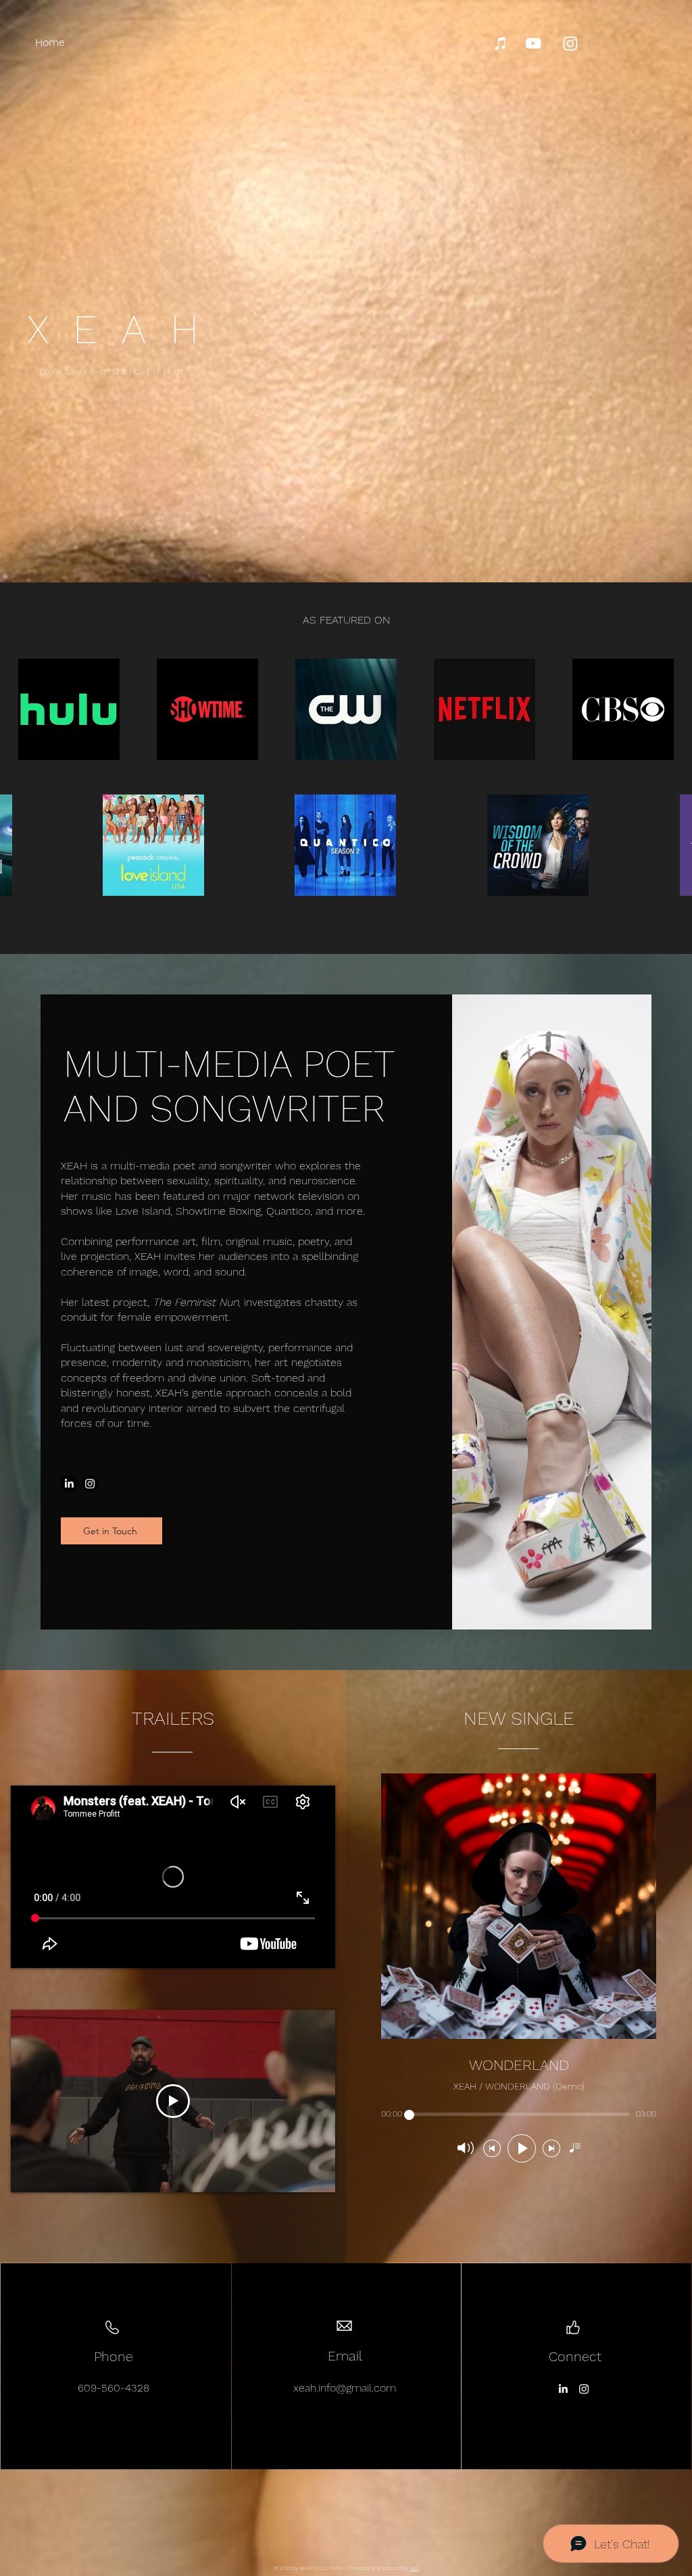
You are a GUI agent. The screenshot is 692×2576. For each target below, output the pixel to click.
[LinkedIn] (69, 1484)
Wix (415, 2568)
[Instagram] (570, 43)
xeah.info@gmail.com (345, 2388)
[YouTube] (533, 43)
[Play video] (173, 2101)
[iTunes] (501, 43)
